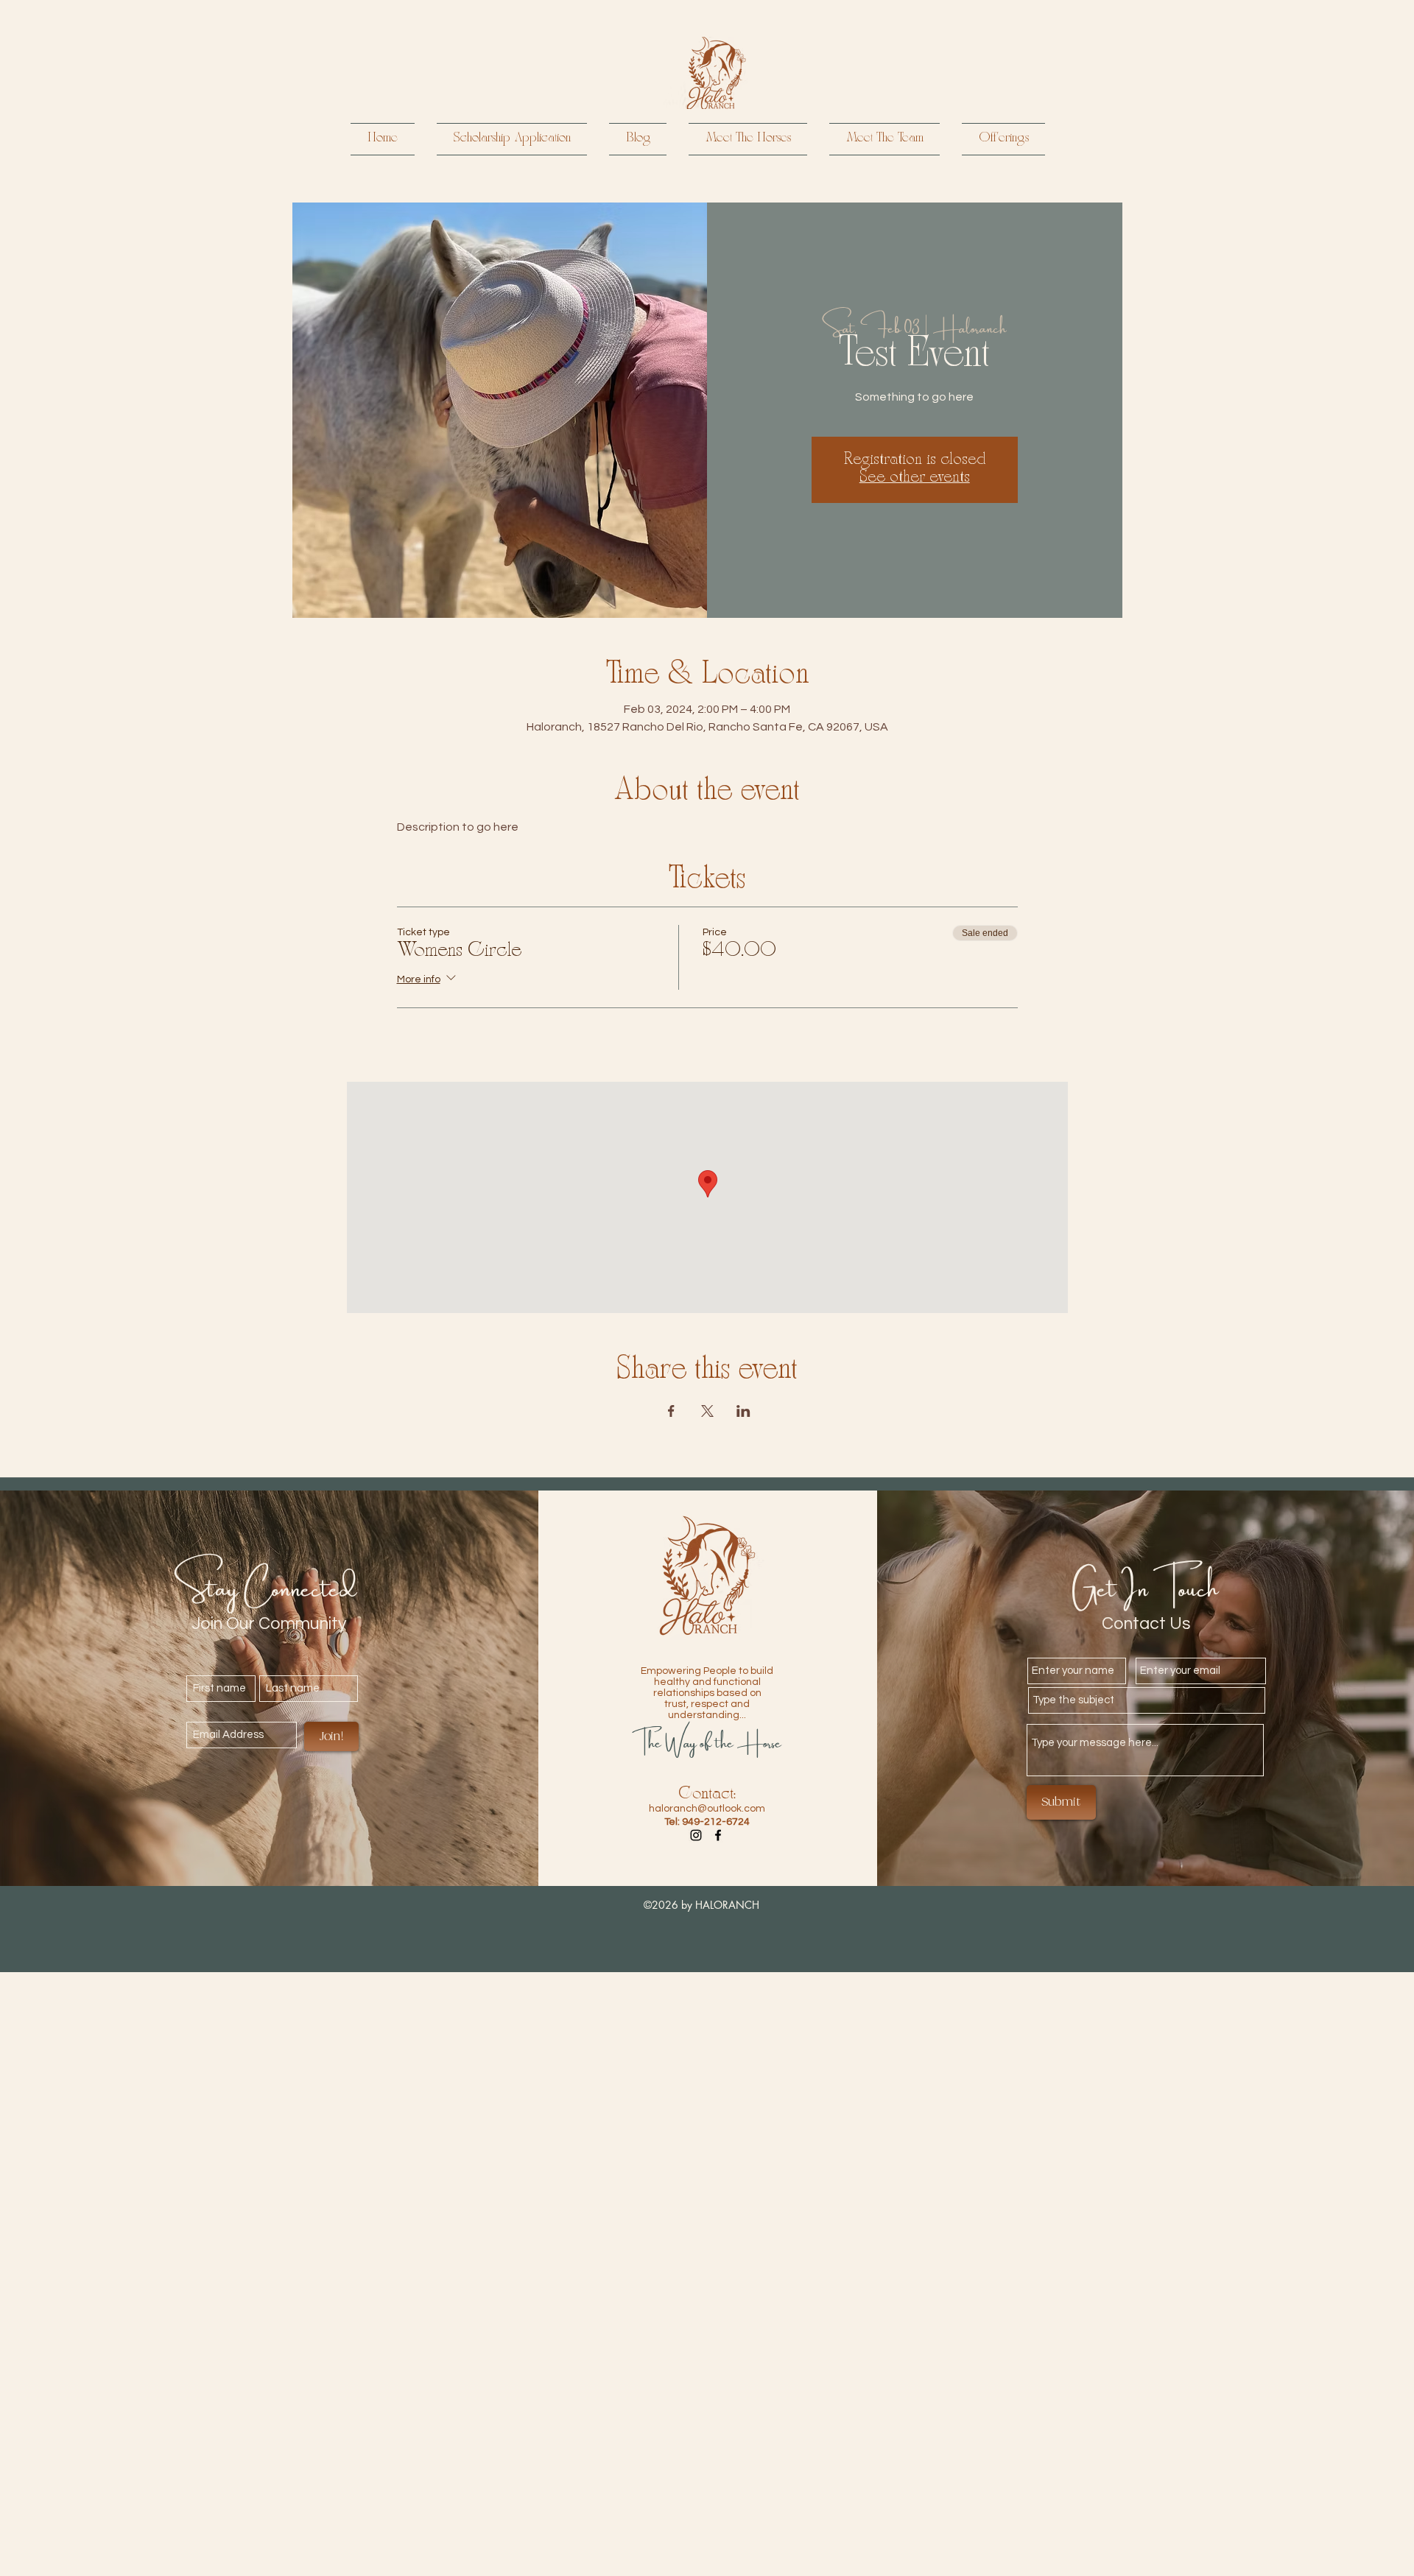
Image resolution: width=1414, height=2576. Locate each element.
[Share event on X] (707, 1411)
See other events (915, 478)
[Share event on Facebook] (671, 1411)
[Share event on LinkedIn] (743, 1411)
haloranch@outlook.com (707, 1809)
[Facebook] (718, 1835)
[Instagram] (696, 1835)
